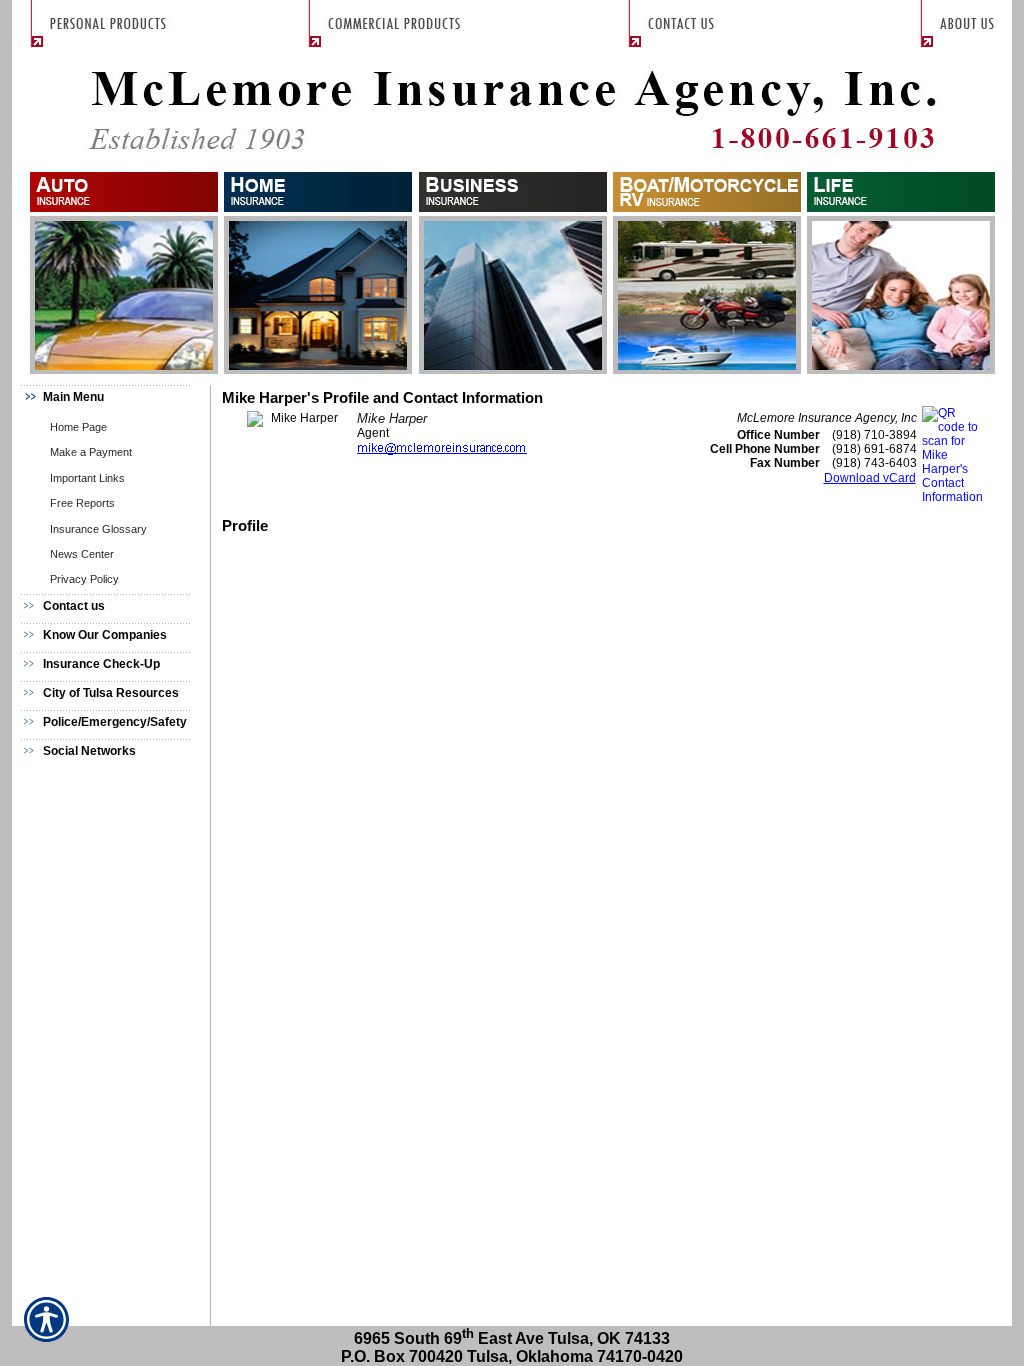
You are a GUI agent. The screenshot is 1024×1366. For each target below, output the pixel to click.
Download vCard (870, 478)
